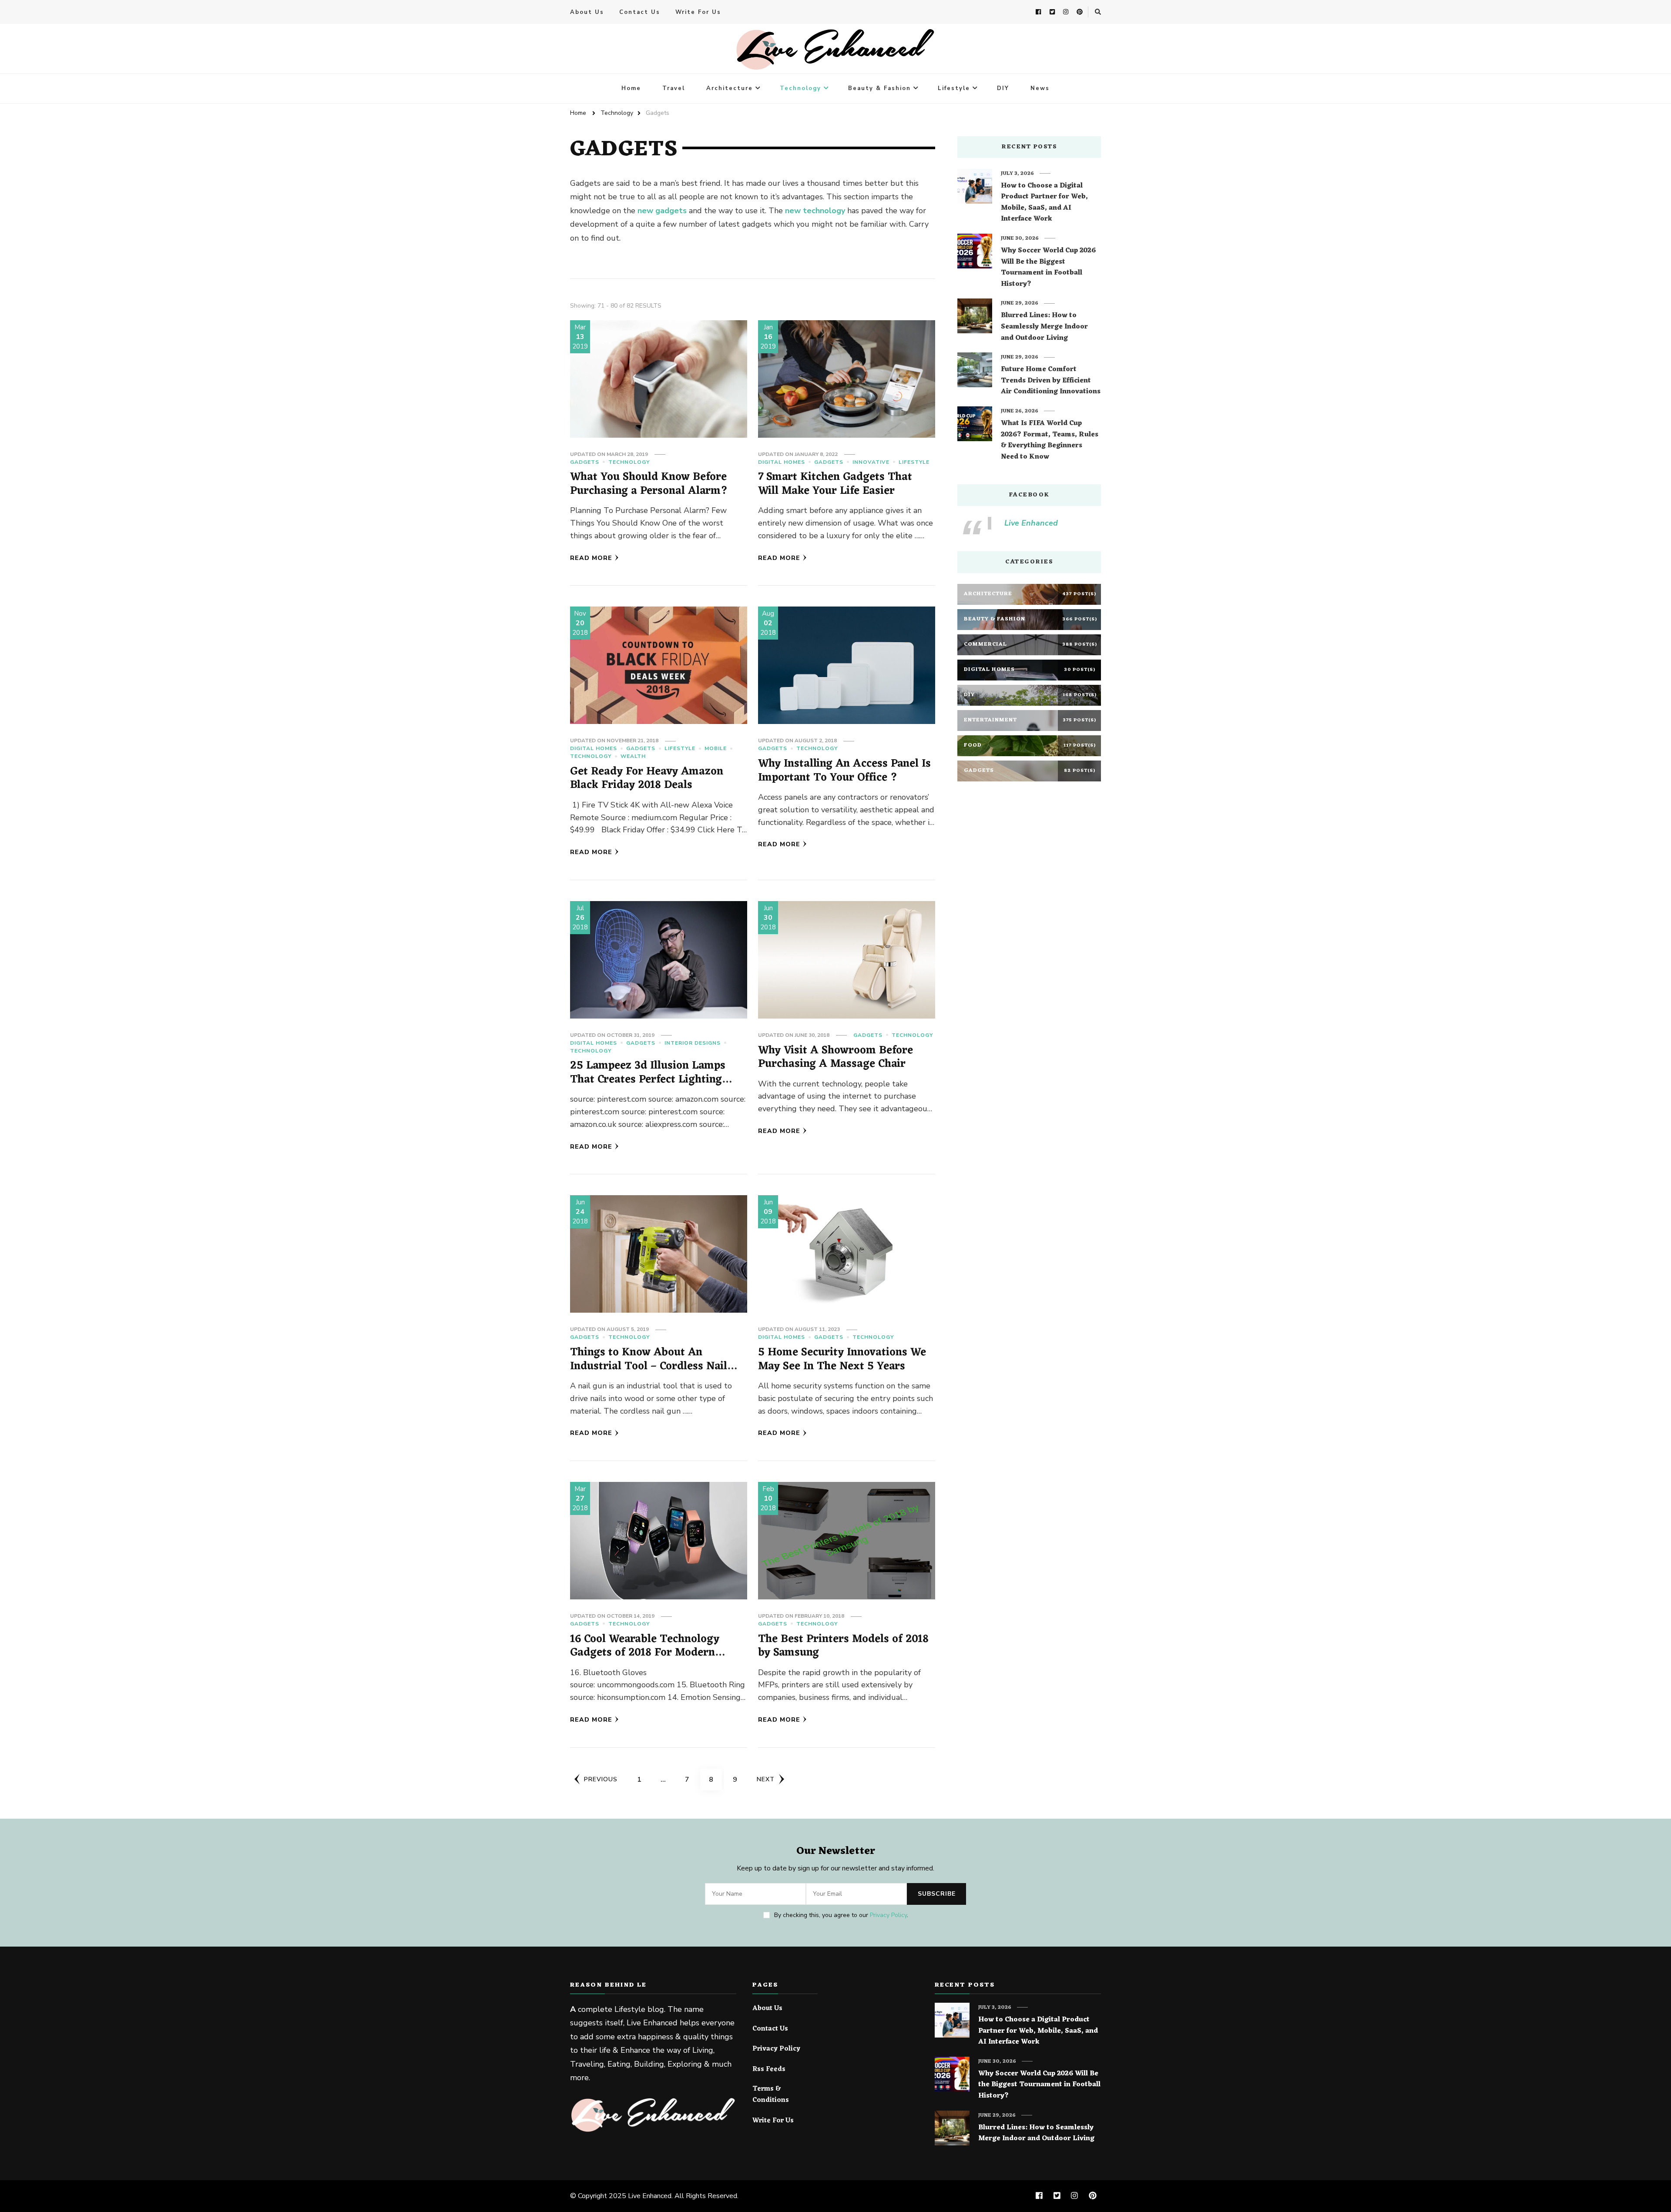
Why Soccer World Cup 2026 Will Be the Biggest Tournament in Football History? (1048, 268)
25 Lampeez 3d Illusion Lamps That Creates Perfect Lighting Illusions (648, 1079)
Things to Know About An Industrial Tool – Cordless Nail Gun (649, 1366)
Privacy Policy (888, 1915)
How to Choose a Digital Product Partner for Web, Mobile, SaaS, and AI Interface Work (1044, 203)
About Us (587, 12)
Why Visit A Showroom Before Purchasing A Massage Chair (835, 1057)
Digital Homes (782, 462)
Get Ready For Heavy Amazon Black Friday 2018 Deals (647, 779)
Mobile (716, 748)
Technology (800, 88)
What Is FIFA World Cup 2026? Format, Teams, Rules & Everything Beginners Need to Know (1050, 440)
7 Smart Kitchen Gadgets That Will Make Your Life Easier (835, 484)
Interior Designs (693, 1043)
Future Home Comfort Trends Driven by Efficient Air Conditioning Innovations (1051, 381)
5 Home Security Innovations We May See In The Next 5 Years (842, 1359)
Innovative (871, 462)
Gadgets (585, 462)
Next (766, 1779)
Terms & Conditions (771, 2095)
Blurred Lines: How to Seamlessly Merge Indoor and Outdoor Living (1044, 327)
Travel (674, 88)
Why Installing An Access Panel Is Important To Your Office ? (844, 771)
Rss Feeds (769, 2070)
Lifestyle (954, 88)
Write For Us (698, 12)
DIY (1003, 88)
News (1040, 88)
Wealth (633, 756)
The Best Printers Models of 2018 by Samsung (843, 1646)
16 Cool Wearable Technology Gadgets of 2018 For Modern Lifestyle (645, 1653)
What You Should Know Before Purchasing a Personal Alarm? (649, 484)
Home (631, 88)
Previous (601, 1779)
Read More (591, 558)
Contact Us (640, 12)
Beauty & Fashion (879, 88)
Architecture (730, 88)
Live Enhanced (1031, 523)
